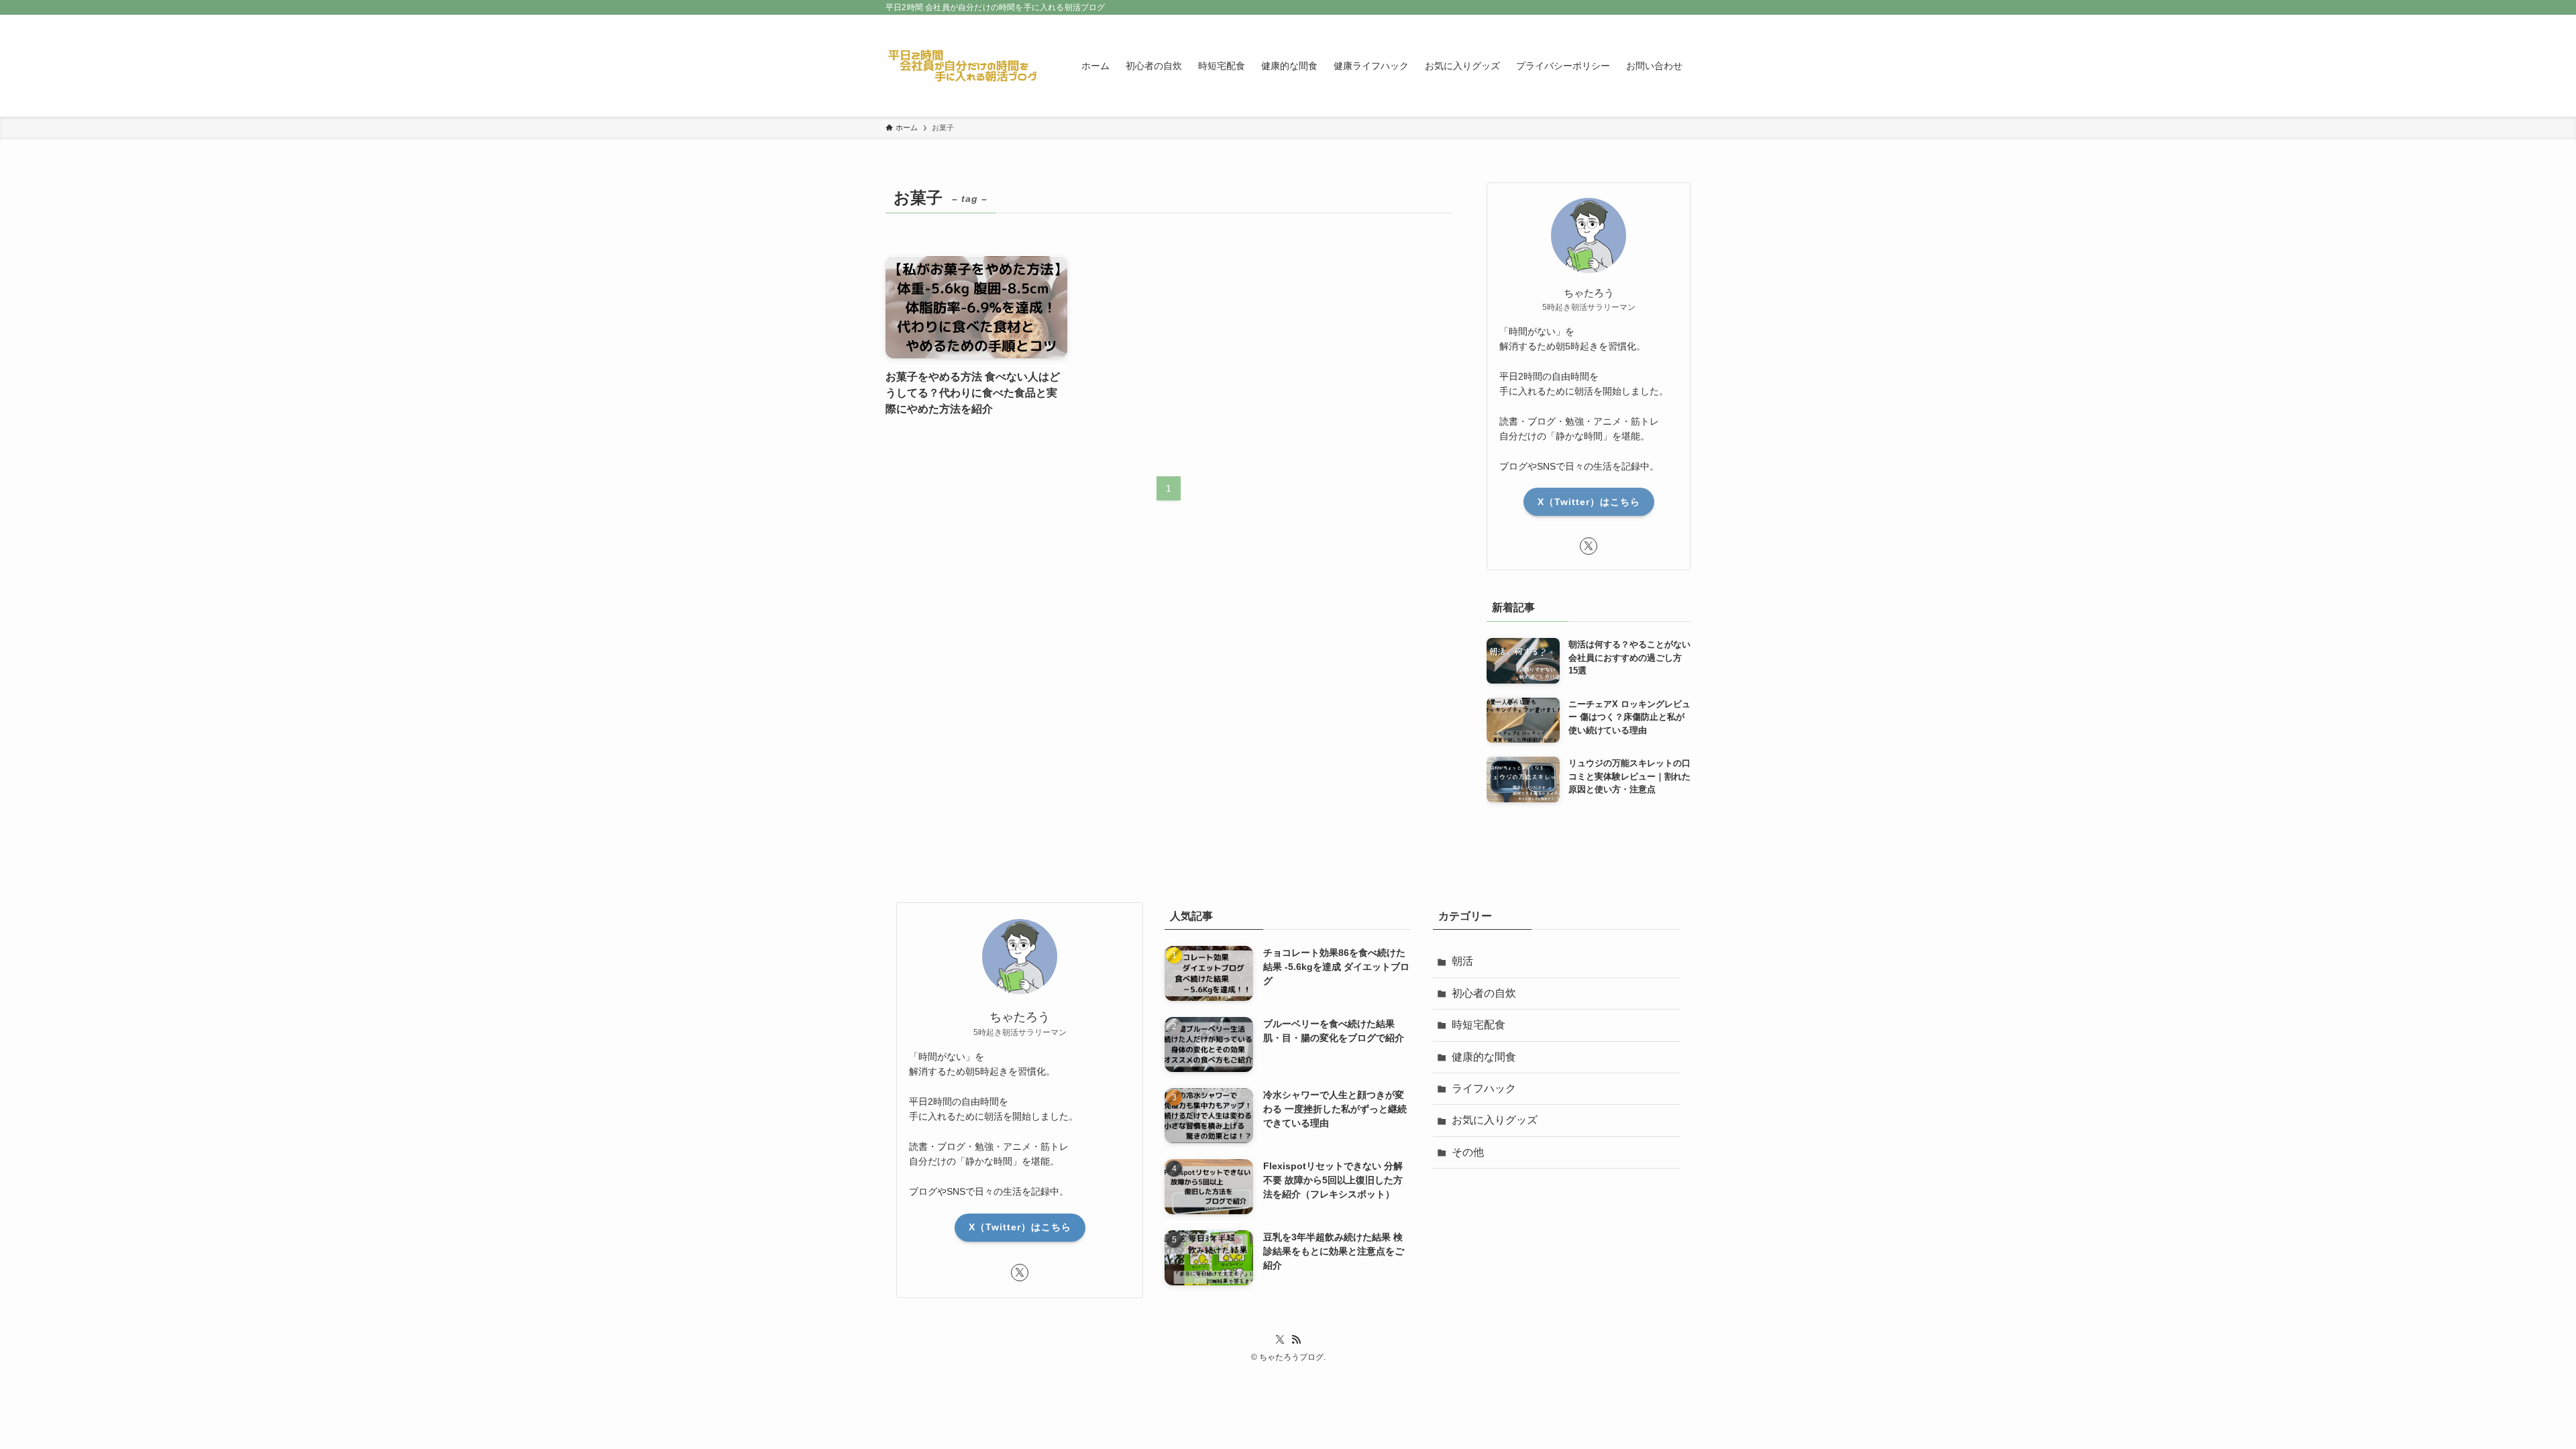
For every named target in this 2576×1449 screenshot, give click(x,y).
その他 (1468, 1152)
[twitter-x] (1589, 546)
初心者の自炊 (1484, 993)
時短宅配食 (1479, 1025)
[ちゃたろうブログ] (966, 66)
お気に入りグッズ (1495, 1120)
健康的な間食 (1484, 1057)
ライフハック (1484, 1088)
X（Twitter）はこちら (1589, 502)
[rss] (1296, 1340)
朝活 (1462, 961)
